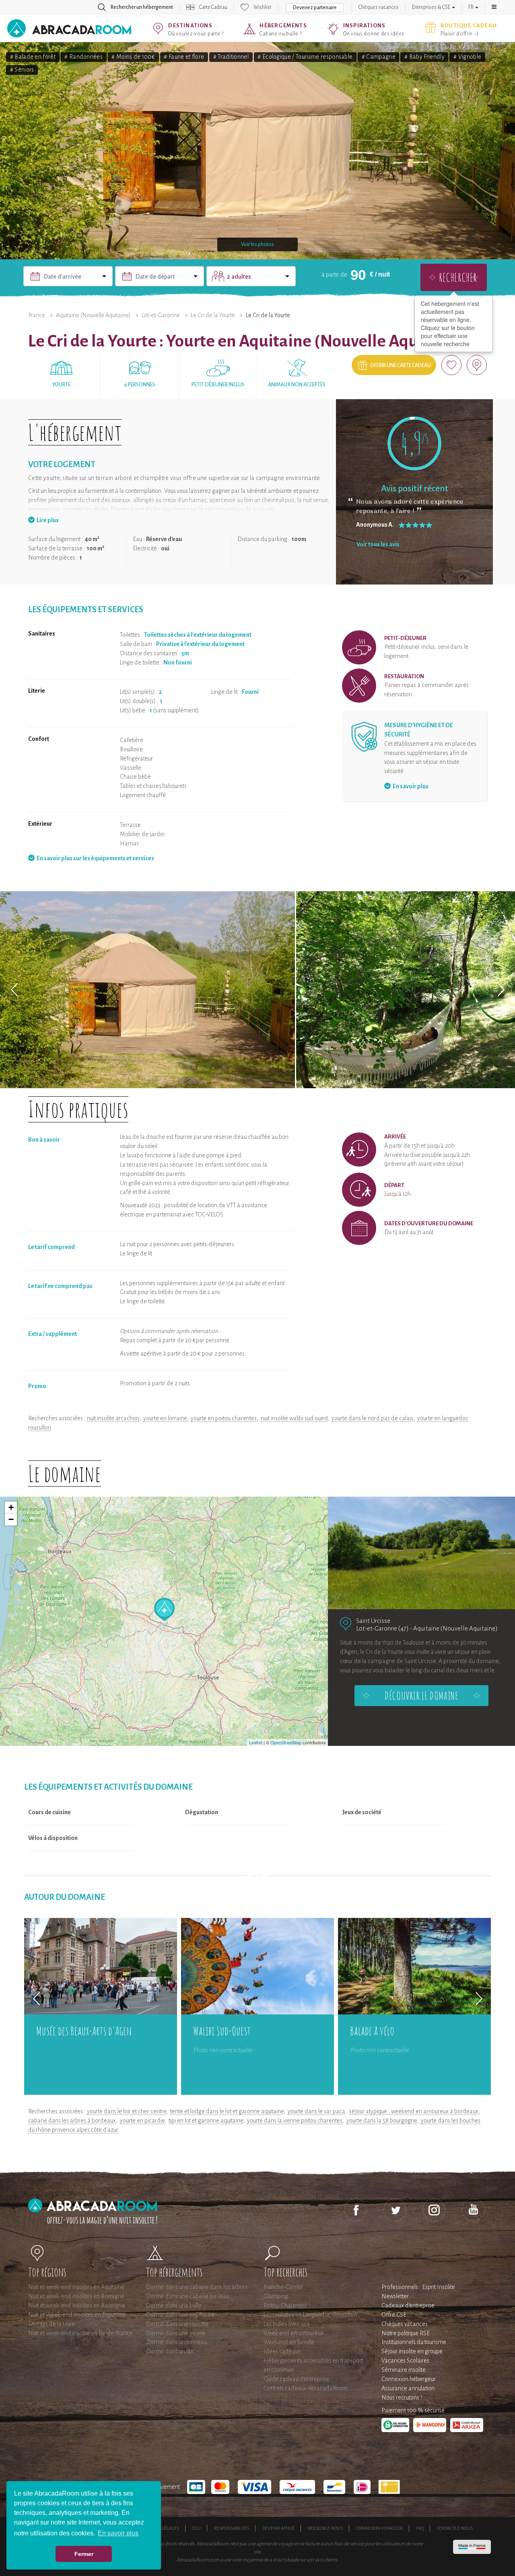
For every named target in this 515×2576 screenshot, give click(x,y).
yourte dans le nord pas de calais (372, 1418)
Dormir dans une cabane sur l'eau (187, 2296)
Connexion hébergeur (409, 2379)
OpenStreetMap (286, 1742)
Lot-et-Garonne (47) (382, 1628)
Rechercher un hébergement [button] (142, 7)
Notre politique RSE (406, 2333)
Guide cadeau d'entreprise (296, 2379)
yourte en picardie (142, 2121)
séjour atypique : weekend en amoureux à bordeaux (414, 2111)
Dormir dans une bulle (174, 2305)
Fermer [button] (84, 2554)
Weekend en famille (289, 2342)
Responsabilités (232, 2528)
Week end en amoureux (294, 2333)
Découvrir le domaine (421, 1696)
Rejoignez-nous (325, 2528)
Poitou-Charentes (285, 2305)
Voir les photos (257, 244)
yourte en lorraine (165, 1418)
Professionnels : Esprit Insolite (418, 2287)
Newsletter (395, 2296)
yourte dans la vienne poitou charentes (295, 2121)
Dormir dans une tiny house (180, 2315)
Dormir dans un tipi (170, 2351)
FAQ (420, 2528)
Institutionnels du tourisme (414, 2342)
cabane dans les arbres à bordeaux (72, 2121)
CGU (197, 2528)
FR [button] (471, 7)
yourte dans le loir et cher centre (127, 2111)
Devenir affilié (278, 2528)
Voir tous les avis (378, 544)
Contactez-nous (455, 2528)
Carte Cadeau (213, 7)
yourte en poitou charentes (224, 1418)
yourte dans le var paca (316, 2111)
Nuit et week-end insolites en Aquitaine (76, 2287)
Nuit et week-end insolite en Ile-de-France (80, 2333)
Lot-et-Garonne (161, 315)
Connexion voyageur (379, 2528)
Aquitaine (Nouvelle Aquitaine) (93, 315)
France (37, 315)
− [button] (11, 1519)
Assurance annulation (408, 2388)
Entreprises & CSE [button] (432, 7)
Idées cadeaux (282, 2351)
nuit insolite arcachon (113, 1418)
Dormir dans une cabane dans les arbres (197, 2287)
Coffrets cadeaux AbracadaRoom (306, 2388)
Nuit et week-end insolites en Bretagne (76, 2296)
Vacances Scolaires (405, 2361)
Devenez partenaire (315, 8)
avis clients (326, 2560)
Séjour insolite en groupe (412, 2351)
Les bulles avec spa (287, 2324)
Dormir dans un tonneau (176, 2342)
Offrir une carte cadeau (401, 365)
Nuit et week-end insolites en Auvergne (76, 2305)
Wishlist (262, 7)
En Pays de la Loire (51, 2324)
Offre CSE (394, 2315)
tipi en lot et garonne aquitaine (206, 2121)
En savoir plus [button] (118, 2533)
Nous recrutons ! (402, 2398)
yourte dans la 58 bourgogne (382, 2121)
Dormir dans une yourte (176, 2333)
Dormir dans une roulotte (177, 2324)
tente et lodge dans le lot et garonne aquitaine (227, 2111)
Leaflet (256, 1742)
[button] (494, 7)
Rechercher (458, 277)
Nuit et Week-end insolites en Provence (77, 2315)
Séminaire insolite (404, 2370)
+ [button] (11, 1507)
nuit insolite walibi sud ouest (294, 1418)
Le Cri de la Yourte (213, 315)
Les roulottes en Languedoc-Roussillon (310, 2315)
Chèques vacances (379, 7)
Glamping (276, 2296)
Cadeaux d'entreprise (408, 2305)
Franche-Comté (283, 2287)
